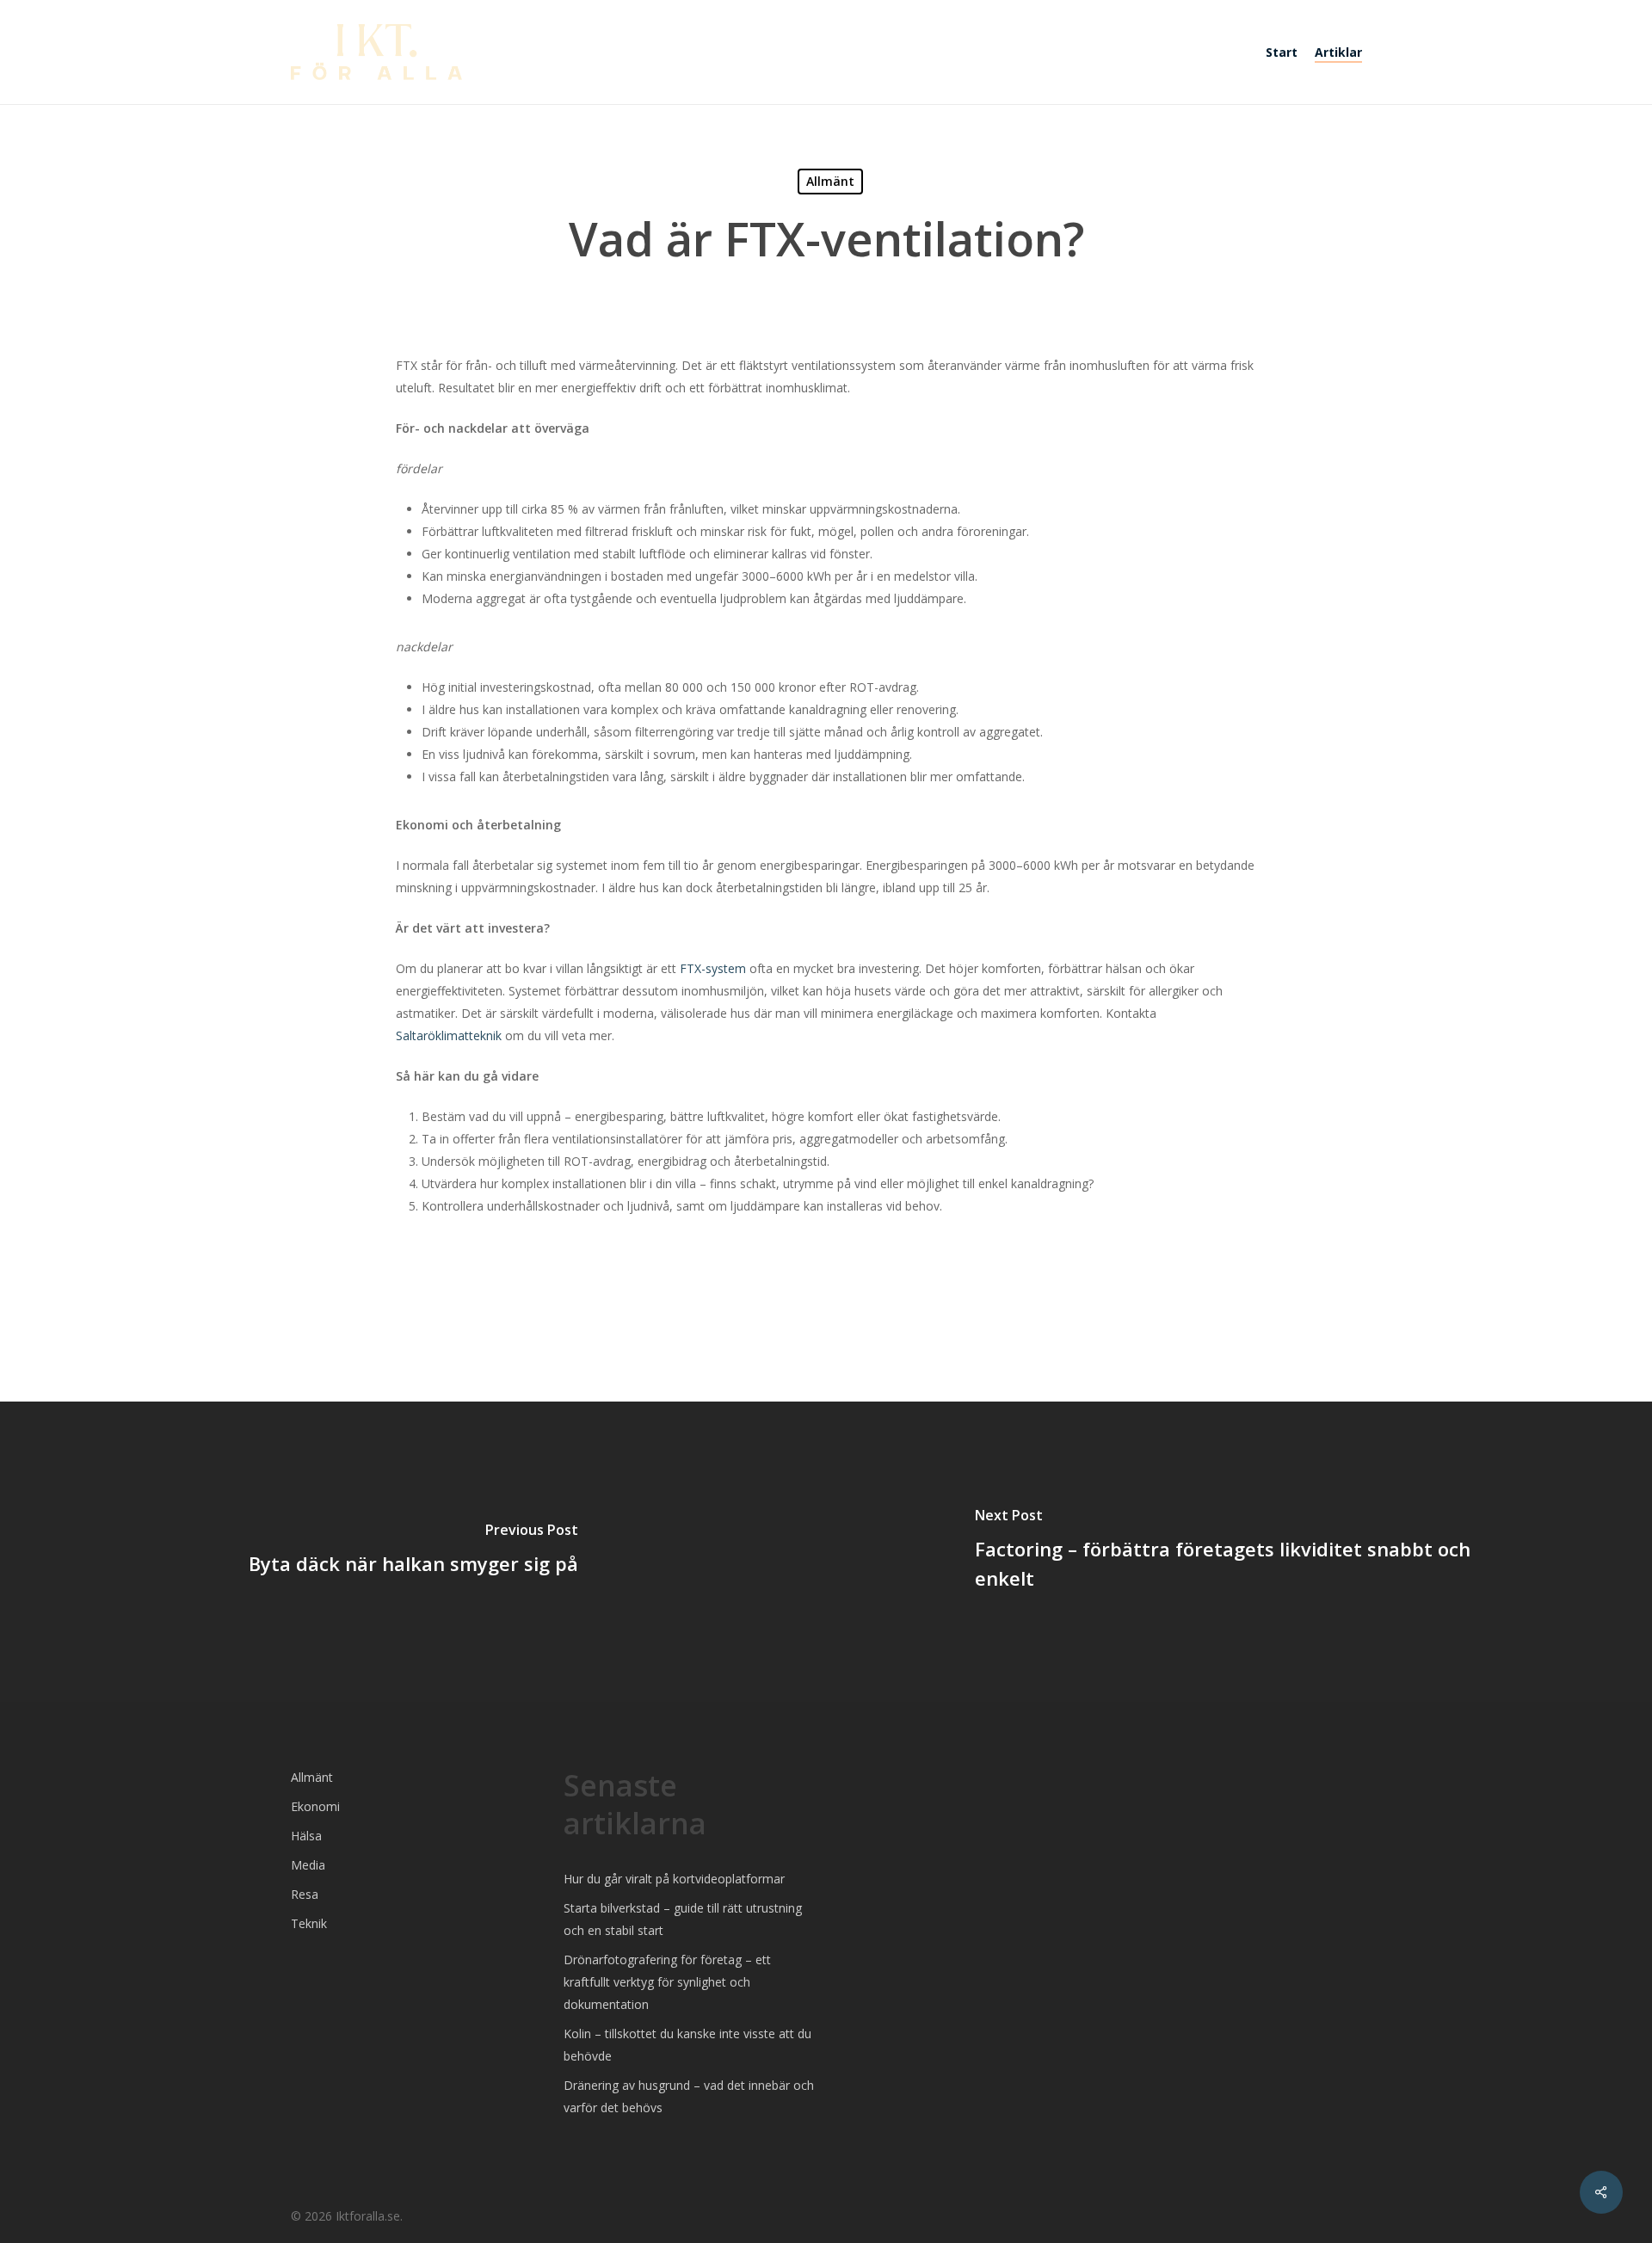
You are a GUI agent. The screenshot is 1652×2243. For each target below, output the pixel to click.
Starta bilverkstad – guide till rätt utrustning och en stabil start (683, 1919)
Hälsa (306, 1836)
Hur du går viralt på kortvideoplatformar (674, 1879)
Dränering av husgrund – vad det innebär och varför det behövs (689, 2096)
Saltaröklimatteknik (449, 1035)
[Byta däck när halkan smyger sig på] (413, 1552)
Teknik (309, 1923)
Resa (305, 1894)
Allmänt (830, 181)
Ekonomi (315, 1806)
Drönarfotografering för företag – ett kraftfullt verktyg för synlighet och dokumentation (667, 1982)
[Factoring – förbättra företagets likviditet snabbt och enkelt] (1239, 1552)
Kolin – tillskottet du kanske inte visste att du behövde (687, 2045)
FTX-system (713, 968)
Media (308, 1865)
